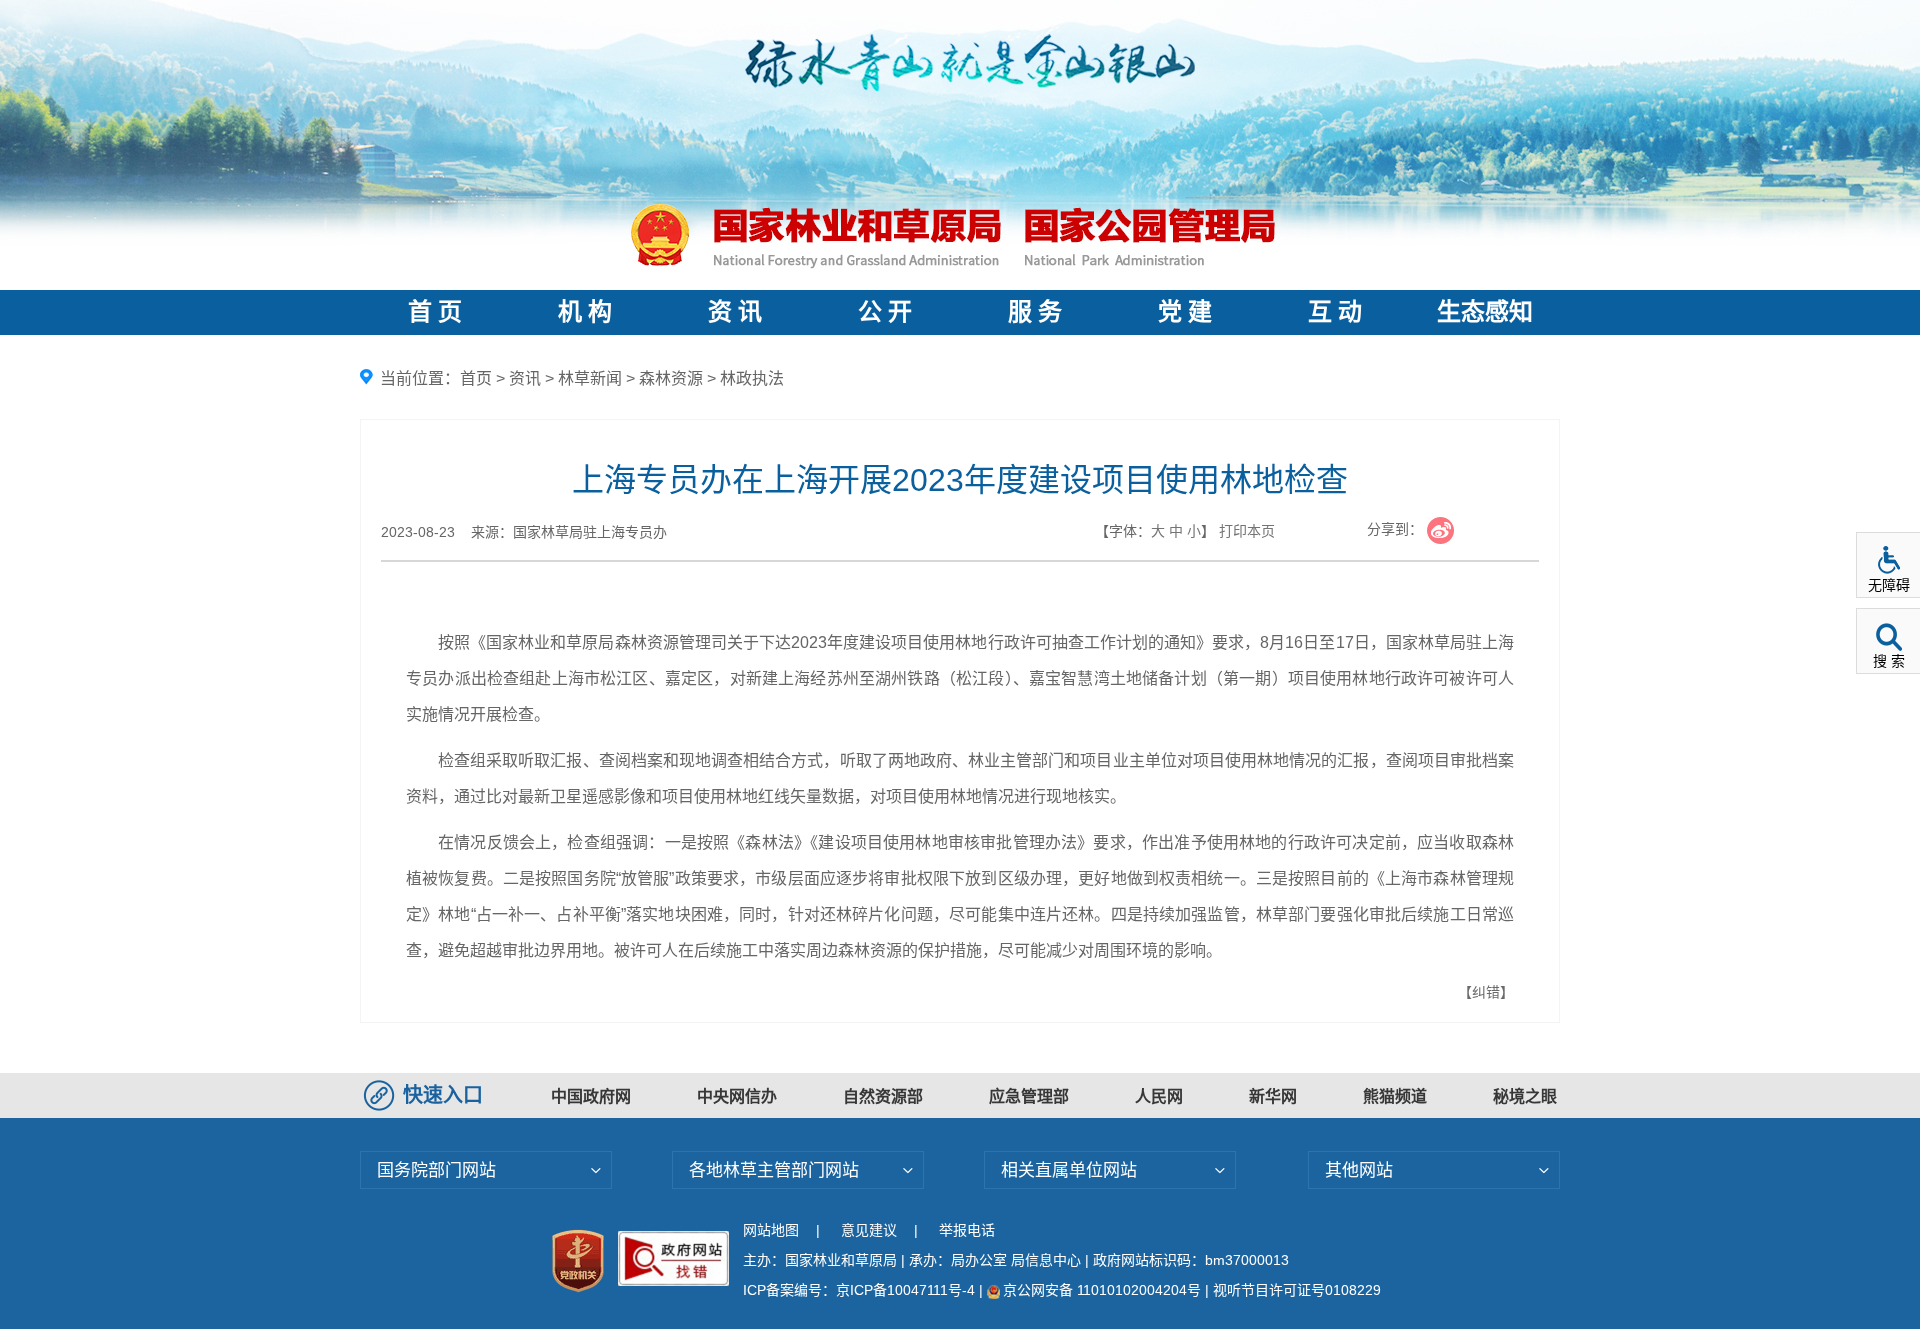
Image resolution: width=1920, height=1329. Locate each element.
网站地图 (771, 1230)
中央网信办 (737, 1096)
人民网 (1159, 1096)
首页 (476, 378)
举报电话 (967, 1230)
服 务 (1035, 312)
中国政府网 (591, 1096)
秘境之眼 (1525, 1096)
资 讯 (735, 312)
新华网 (1273, 1096)
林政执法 (752, 378)
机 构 (585, 312)
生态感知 (1485, 312)
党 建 (1185, 312)
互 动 (1335, 312)
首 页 (435, 312)
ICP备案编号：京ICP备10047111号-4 (861, 1290)
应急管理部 (1029, 1096)
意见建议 (869, 1230)
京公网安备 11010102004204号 (1102, 1290)
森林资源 (671, 378)
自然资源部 (883, 1096)
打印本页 (1247, 531)
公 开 (885, 312)
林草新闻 (590, 378)
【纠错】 (1486, 992)
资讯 (525, 378)
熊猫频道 (1395, 1096)
